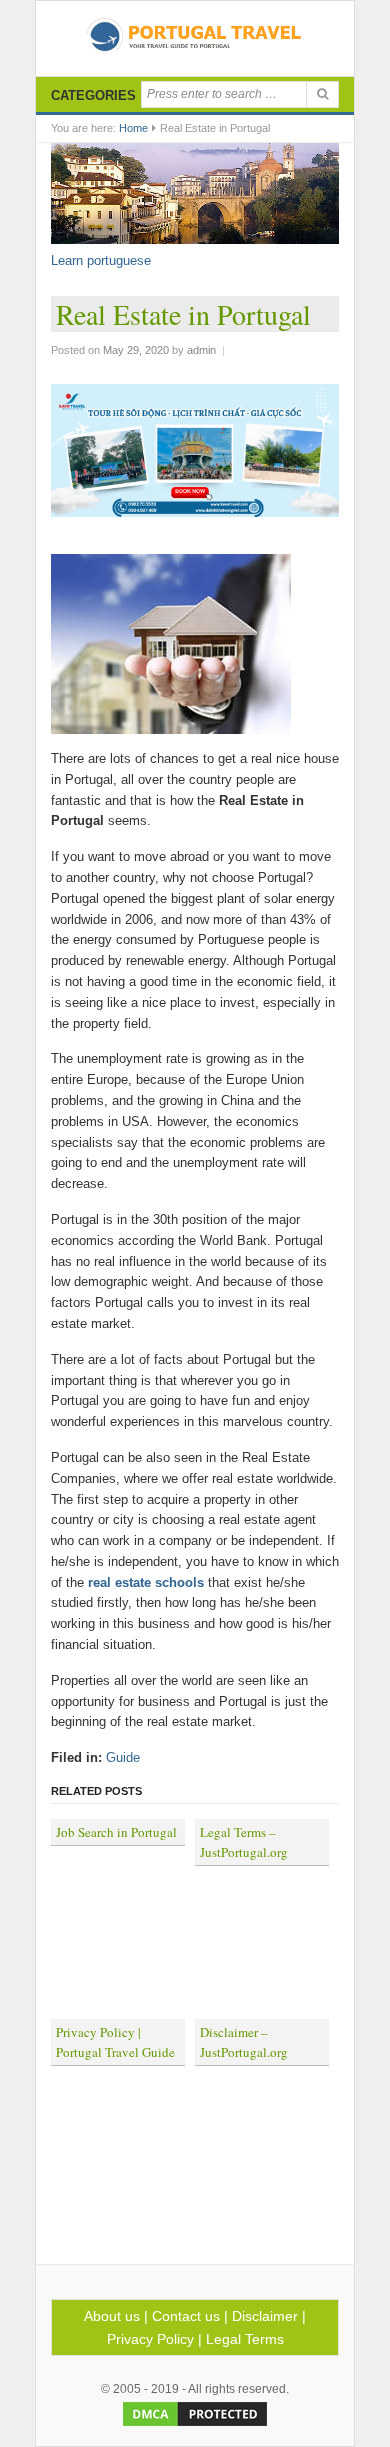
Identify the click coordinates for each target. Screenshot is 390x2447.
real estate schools (146, 1582)
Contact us (186, 2316)
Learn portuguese (101, 260)
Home (133, 128)
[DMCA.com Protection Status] (195, 2425)
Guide (123, 1757)
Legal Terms (245, 2339)
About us (112, 2316)
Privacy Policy (150, 2339)
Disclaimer (265, 2316)
